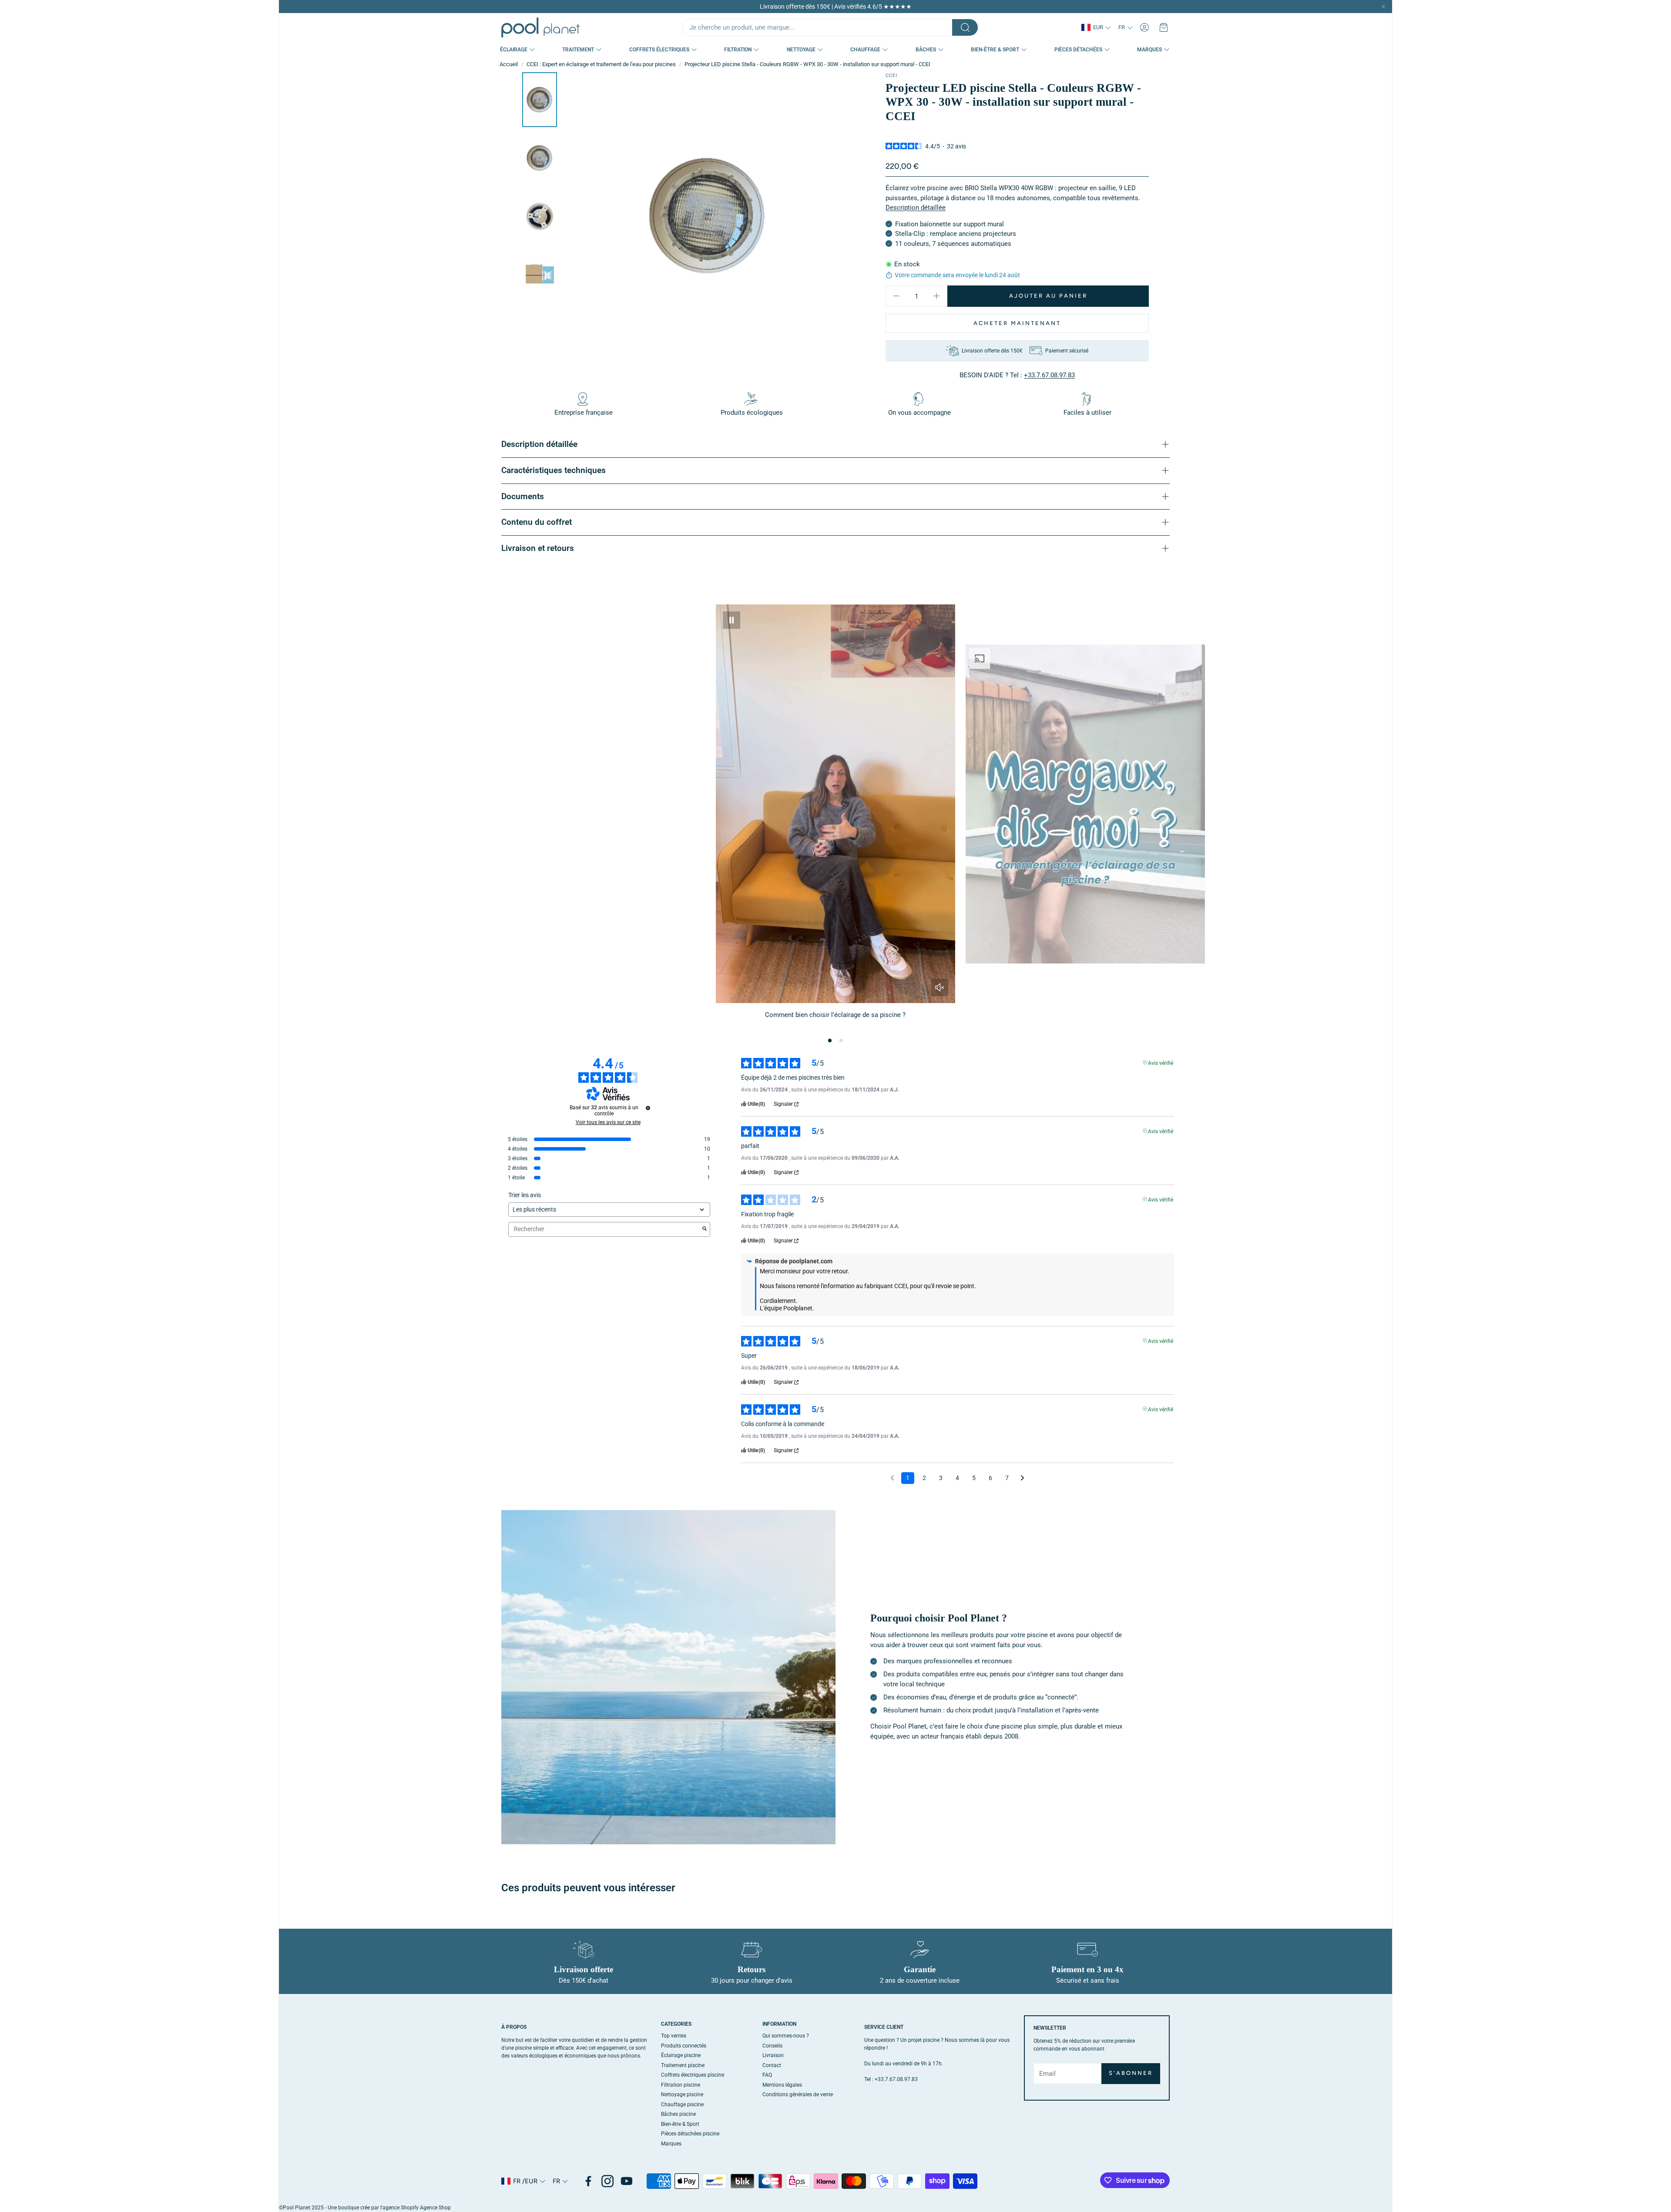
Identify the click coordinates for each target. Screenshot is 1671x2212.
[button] (830, 27)
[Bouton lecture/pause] (731, 620)
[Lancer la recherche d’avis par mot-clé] (705, 1229)
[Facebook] (588, 2181)
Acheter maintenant (1017, 323)
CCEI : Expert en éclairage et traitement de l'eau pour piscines (601, 64)
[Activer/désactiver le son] (940, 987)
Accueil (509, 64)
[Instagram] (607, 2181)
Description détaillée (916, 208)
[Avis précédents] (892, 1477)
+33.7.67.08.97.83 (1049, 375)
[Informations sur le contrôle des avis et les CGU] (648, 1108)
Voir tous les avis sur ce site (608, 1122)
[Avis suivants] (1022, 1479)
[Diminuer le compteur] (896, 296)
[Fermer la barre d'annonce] (1383, 7)
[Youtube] (627, 2181)
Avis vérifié (1161, 1062)
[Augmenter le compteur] (936, 296)
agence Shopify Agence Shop (417, 2208)
